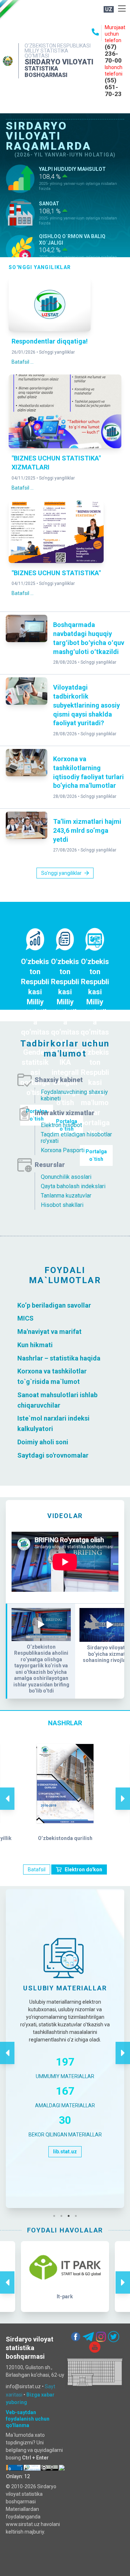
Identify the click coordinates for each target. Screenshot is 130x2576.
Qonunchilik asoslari (66, 1177)
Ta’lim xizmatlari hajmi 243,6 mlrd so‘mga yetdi (87, 830)
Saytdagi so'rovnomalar (53, 1455)
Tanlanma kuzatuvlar (66, 1196)
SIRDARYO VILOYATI (59, 62)
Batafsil (37, 1869)
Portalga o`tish (96, 1155)
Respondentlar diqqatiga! (50, 341)
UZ (109, 9)
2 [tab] (63, 2216)
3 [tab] (70, 2216)
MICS (26, 1318)
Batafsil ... (23, 362)
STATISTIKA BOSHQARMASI (46, 72)
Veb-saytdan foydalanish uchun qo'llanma (28, 2419)
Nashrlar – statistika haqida (59, 1358)
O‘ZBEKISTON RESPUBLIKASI (58, 46)
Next (123, 1791)
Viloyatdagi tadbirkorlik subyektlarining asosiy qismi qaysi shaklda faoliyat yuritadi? (86, 705)
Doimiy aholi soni (43, 1442)
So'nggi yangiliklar (57, 352)
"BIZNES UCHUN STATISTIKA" (56, 573)
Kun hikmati (35, 1345)
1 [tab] (56, 2216)
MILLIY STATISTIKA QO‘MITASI (46, 53)
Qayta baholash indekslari (73, 1186)
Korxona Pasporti (63, 1150)
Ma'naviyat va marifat (49, 1332)
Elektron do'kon (83, 1869)
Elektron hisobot (61, 1125)
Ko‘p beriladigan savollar (54, 1305)
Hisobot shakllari (62, 1205)
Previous (7, 1791)
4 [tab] (78, 2216)
